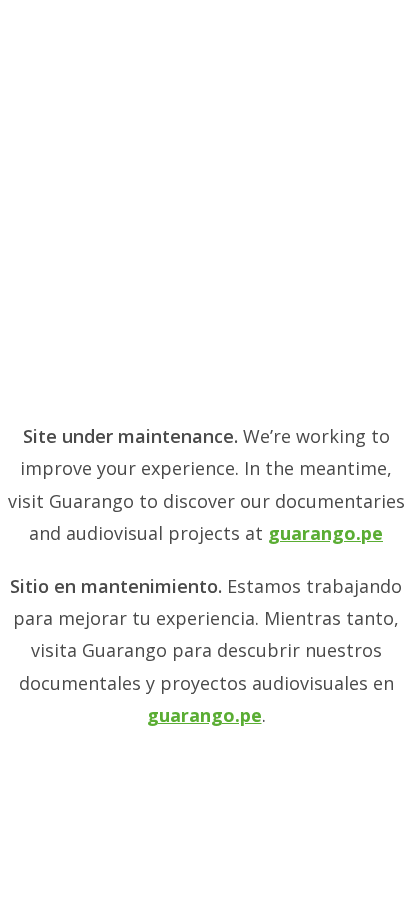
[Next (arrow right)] (377, 458)
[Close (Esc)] (346, 22)
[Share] (302, 22)
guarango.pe (325, 533)
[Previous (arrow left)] (35, 458)
